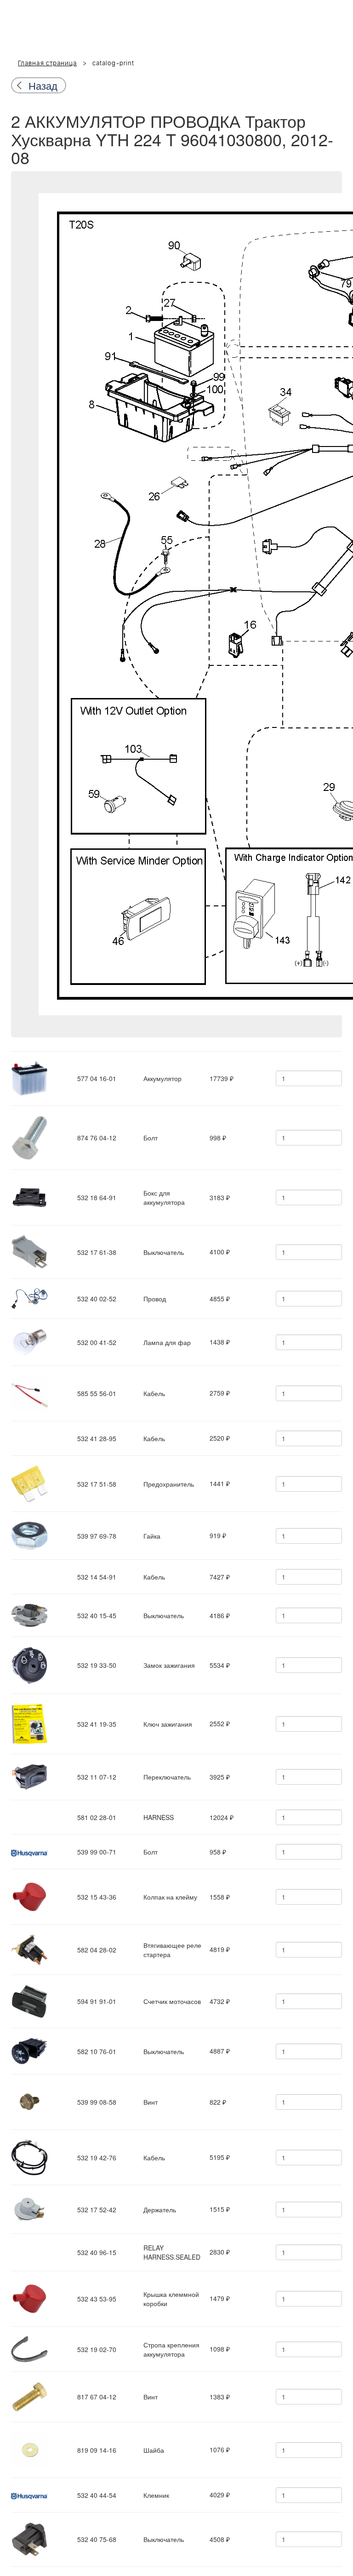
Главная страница (48, 63)
